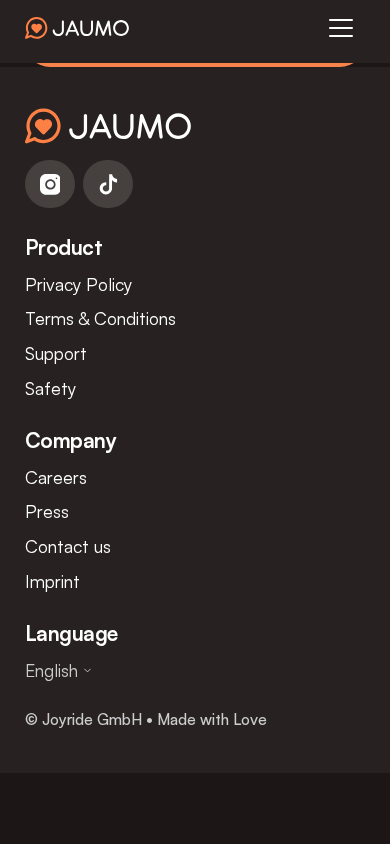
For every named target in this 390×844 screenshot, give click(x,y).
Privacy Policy (78, 284)
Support (56, 353)
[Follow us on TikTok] (108, 184)
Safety (50, 388)
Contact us (68, 546)
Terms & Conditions (100, 318)
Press (47, 511)
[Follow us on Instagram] (50, 184)
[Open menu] (341, 28)
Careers (56, 477)
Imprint (52, 581)
